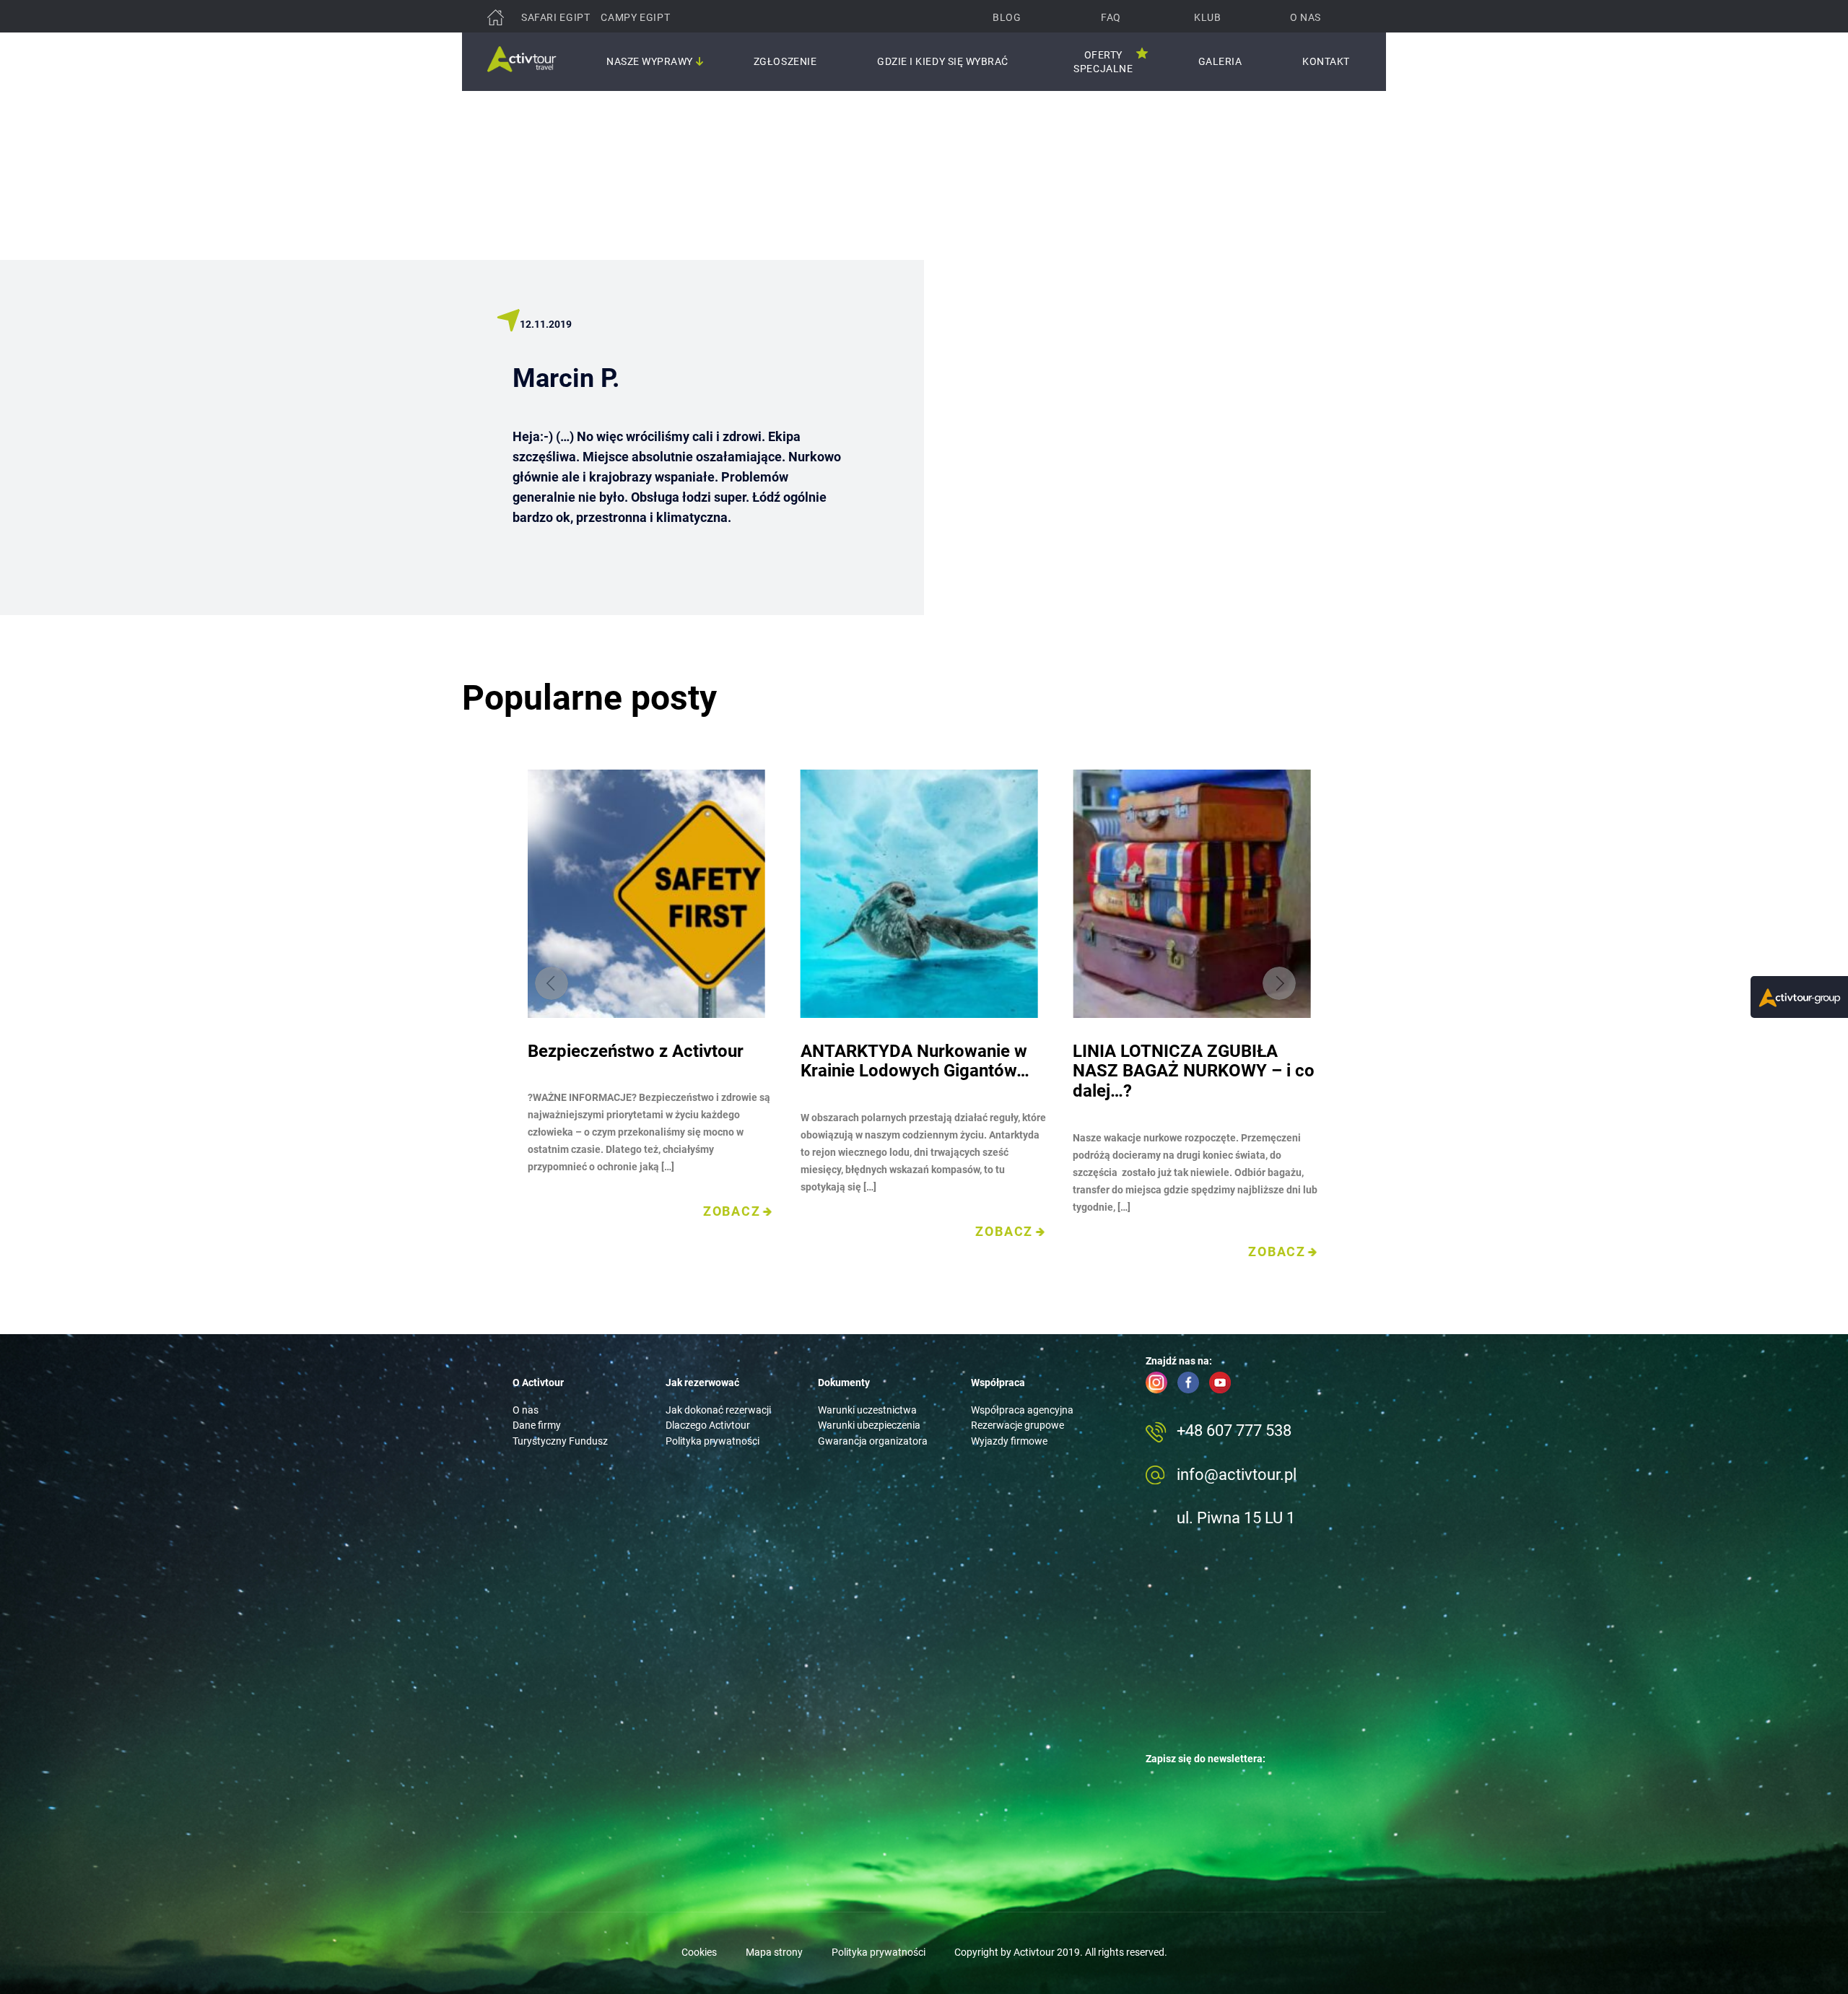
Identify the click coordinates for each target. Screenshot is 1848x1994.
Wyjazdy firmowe (1009, 1441)
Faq (1111, 17)
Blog (1007, 17)
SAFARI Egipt (555, 17)
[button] (1279, 983)
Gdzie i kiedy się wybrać (943, 61)
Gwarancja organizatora (873, 1441)
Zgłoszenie (785, 61)
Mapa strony (774, 1952)
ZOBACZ (732, 1211)
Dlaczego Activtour (708, 1425)
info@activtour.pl (1237, 1475)
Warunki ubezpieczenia (869, 1425)
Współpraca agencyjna (1022, 1410)
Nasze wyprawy (650, 61)
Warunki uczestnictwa (867, 1410)
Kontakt (1326, 61)
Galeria (1220, 61)
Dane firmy (537, 1425)
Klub (1207, 17)
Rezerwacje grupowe (1017, 1425)
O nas (1306, 17)
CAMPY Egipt (635, 17)
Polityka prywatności (712, 1441)
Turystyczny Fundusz (560, 1441)
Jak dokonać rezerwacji (718, 1410)
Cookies (699, 1952)
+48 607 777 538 (1234, 1431)
